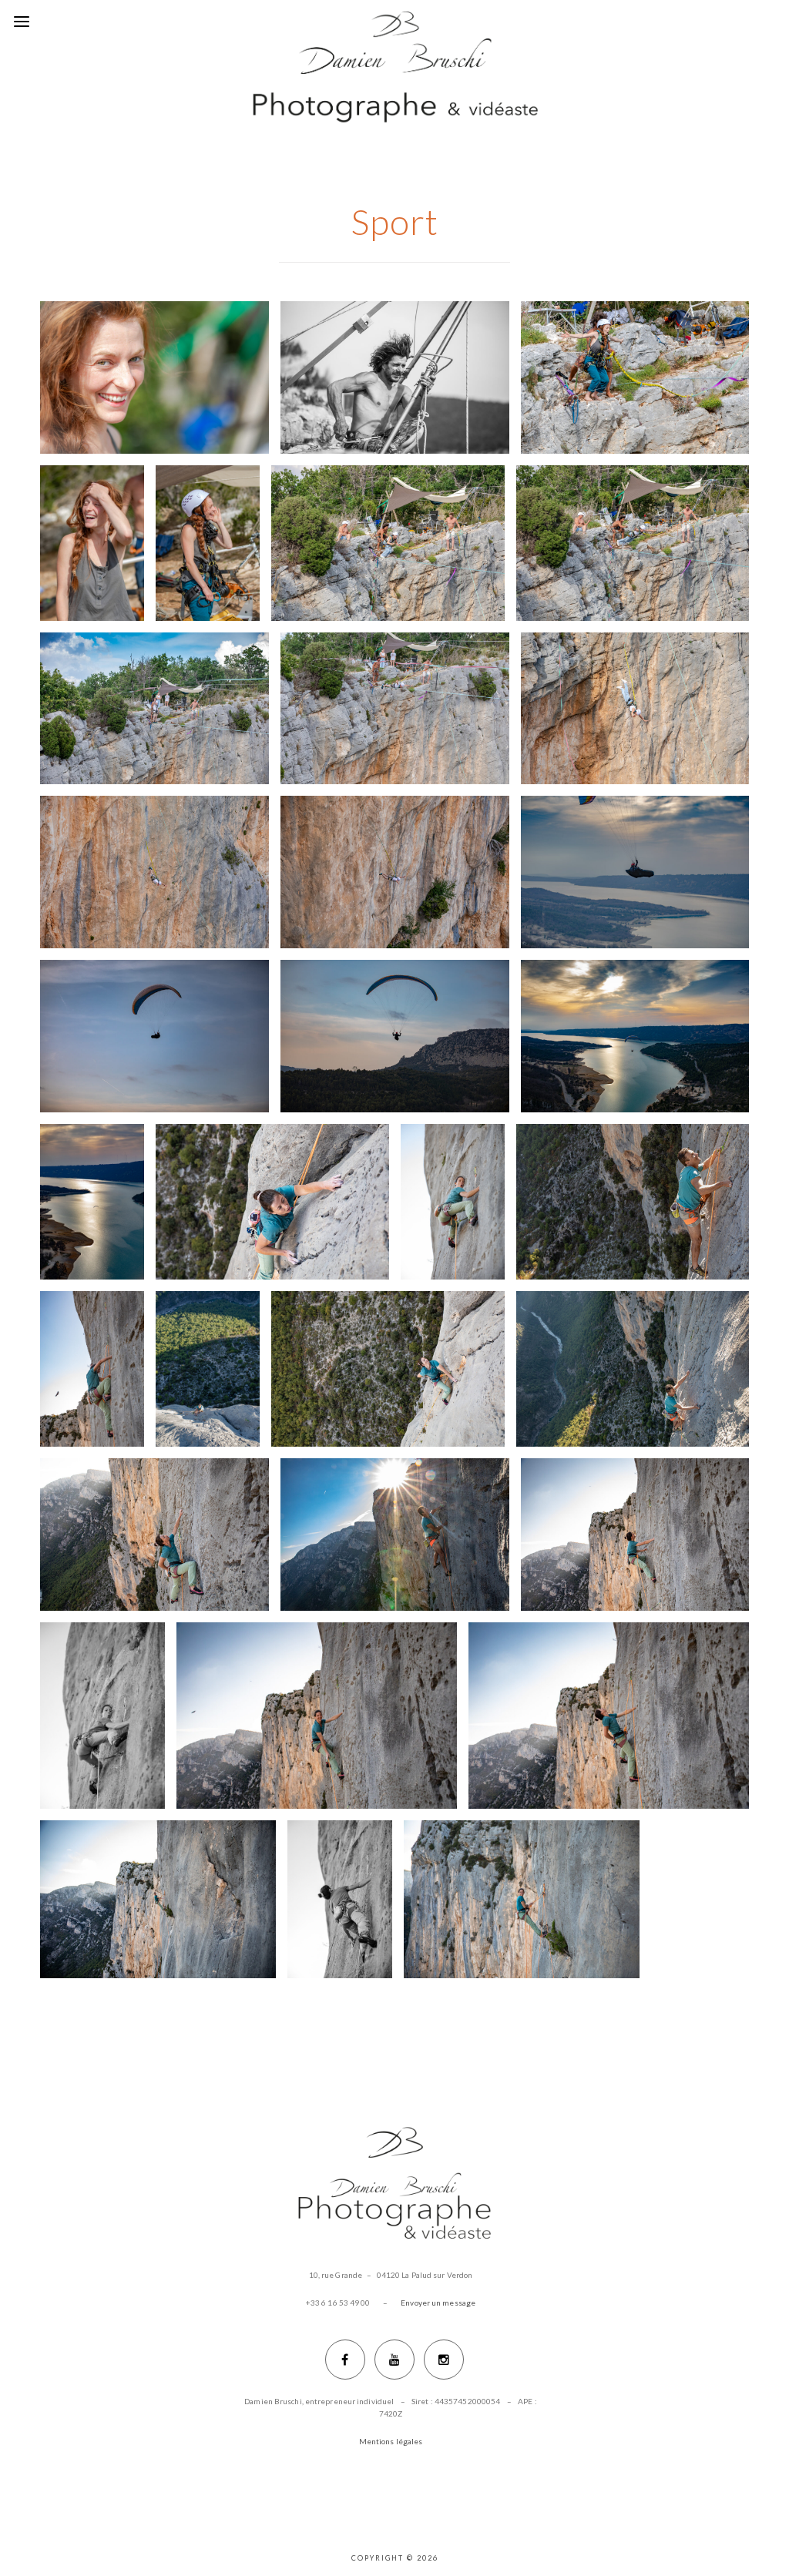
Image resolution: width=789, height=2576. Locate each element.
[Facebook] (345, 2360)
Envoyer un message (438, 2303)
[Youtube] (394, 2360)
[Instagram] (444, 2360)
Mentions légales (391, 2441)
